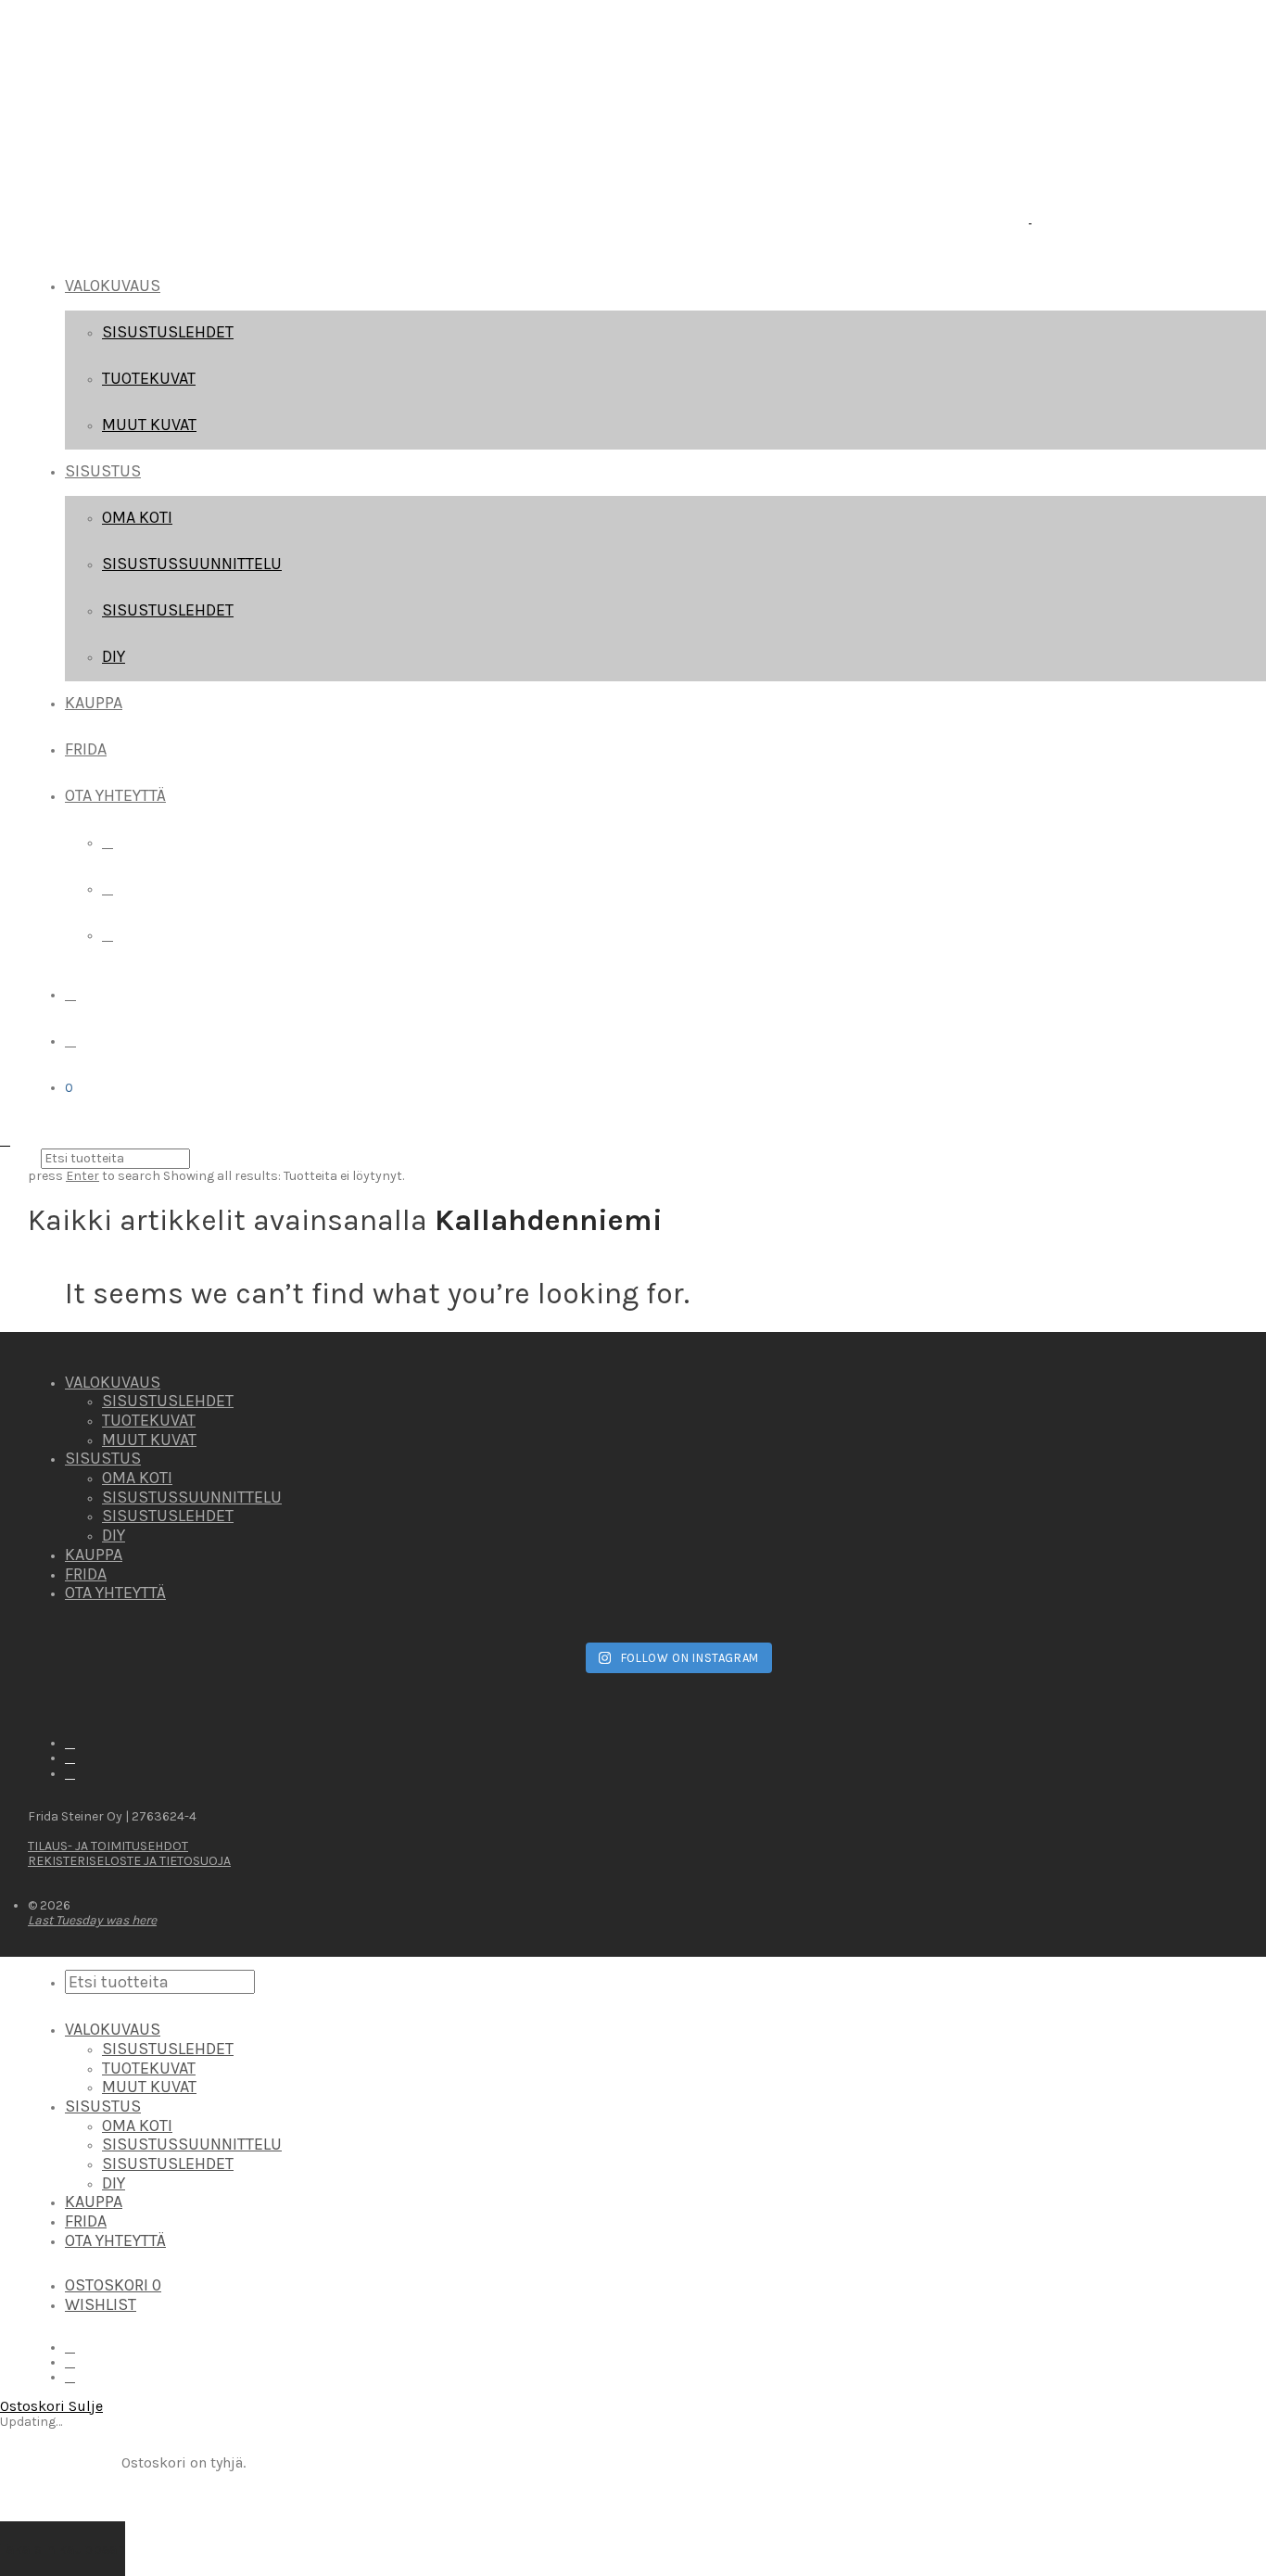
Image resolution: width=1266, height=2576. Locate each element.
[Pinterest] (108, 935)
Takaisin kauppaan (63, 2549)
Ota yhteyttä (115, 795)
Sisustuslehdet (168, 332)
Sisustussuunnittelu (192, 564)
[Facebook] (108, 842)
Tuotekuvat (149, 378)
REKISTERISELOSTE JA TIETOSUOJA (129, 1861)
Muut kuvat (149, 425)
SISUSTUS (103, 471)
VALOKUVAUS (113, 286)
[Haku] (70, 994)
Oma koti (137, 517)
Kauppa (94, 703)
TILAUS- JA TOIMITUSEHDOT (108, 1846)
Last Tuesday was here (92, 1920)
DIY (114, 656)
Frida (86, 749)
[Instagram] (108, 888)
